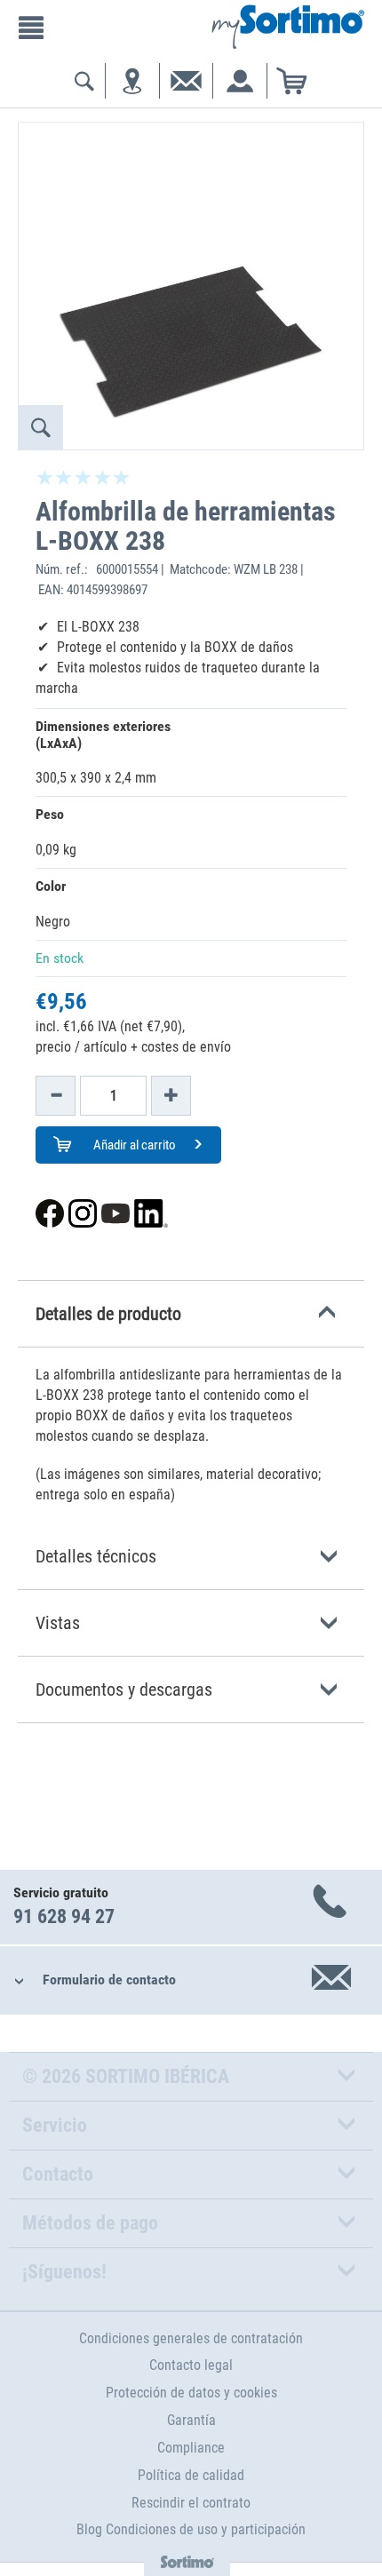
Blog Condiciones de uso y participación (191, 2529)
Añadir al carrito (133, 1145)
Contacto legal (191, 2365)
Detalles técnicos (96, 1556)
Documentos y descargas (124, 1690)
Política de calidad (191, 2475)
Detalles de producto (108, 1314)
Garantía (191, 2420)
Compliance (191, 2448)
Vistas (58, 1623)
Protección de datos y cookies (191, 2393)
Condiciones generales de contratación (191, 2338)
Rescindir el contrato (191, 2503)
